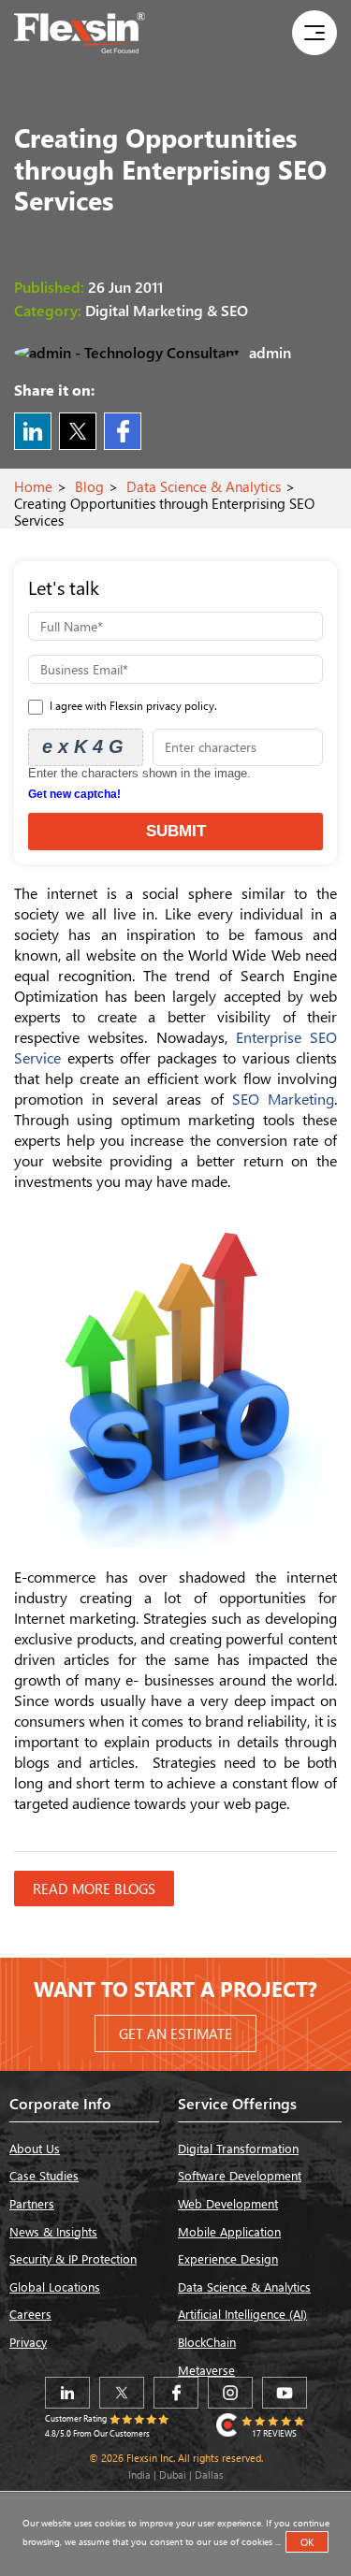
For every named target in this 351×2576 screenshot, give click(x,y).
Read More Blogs (94, 1889)
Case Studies (44, 2175)
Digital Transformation (238, 2148)
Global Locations (55, 2287)
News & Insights (53, 2231)
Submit (176, 831)
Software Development (240, 2175)
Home (33, 486)
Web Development (228, 2203)
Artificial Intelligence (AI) (242, 2314)
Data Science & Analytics (204, 486)
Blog (89, 486)
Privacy (28, 2342)
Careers (30, 2314)
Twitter (78, 431)
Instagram (230, 2393)
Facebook (123, 431)
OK (307, 2542)
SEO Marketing (283, 1099)
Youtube (285, 2393)
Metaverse (206, 2370)
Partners (32, 2203)
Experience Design (228, 2258)
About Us (35, 2148)
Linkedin (33, 431)
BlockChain (207, 2342)
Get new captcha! (74, 794)
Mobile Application (229, 2231)
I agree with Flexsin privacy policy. (132, 706)
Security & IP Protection (73, 2258)
